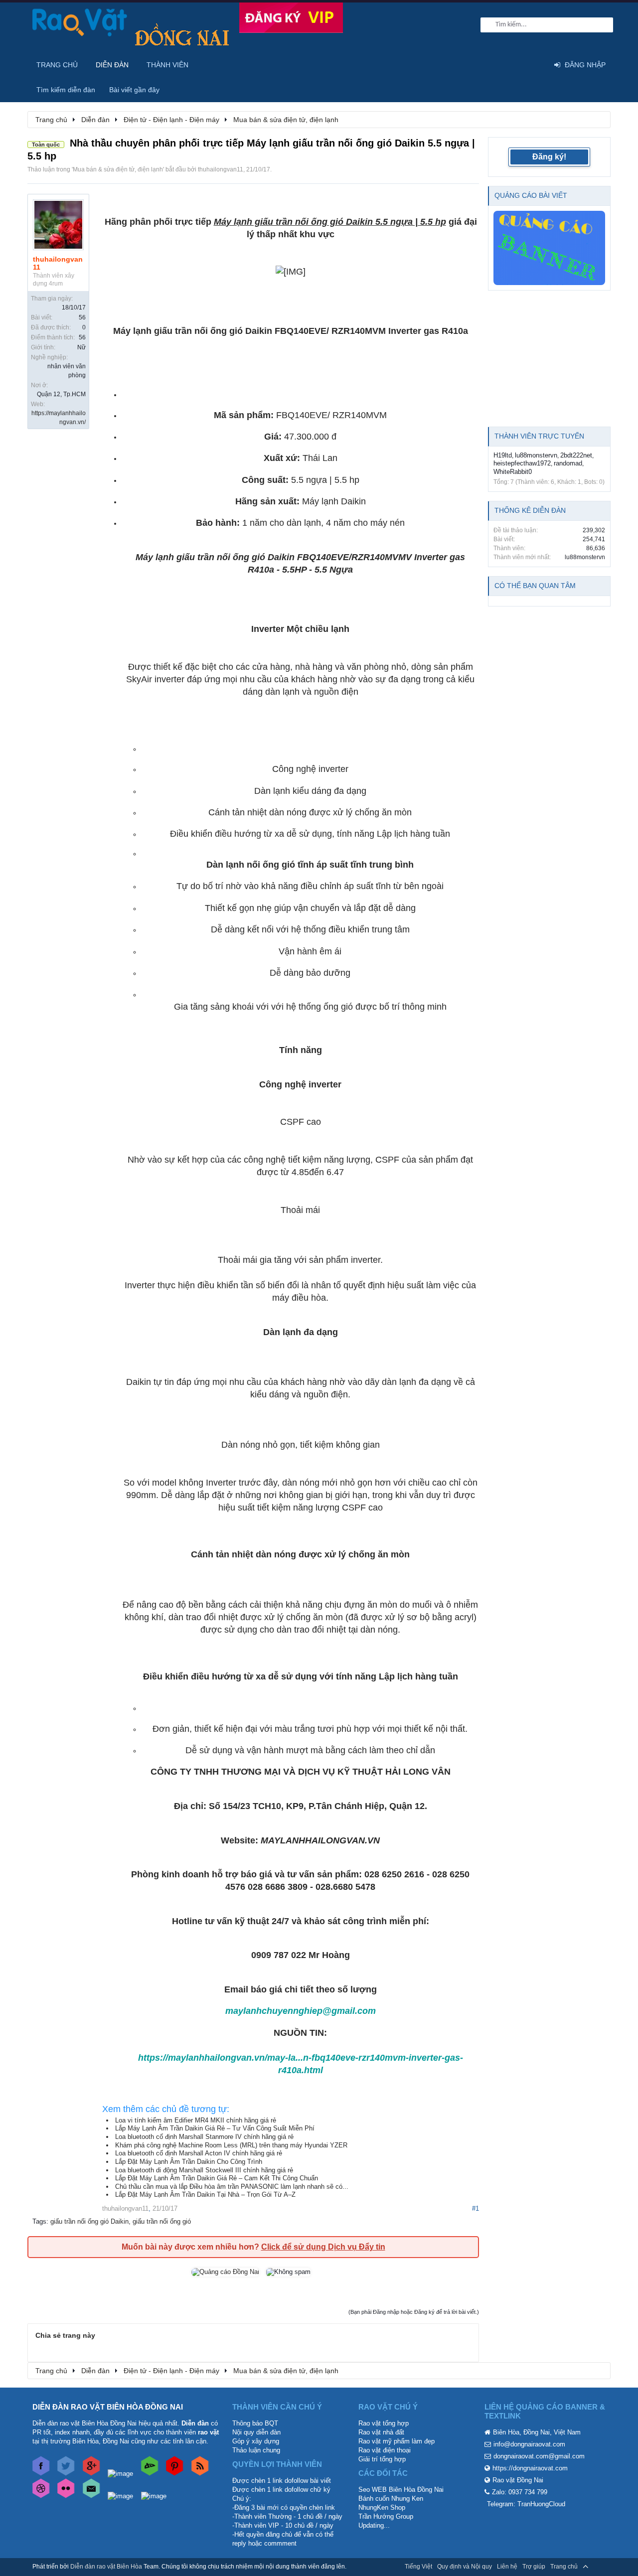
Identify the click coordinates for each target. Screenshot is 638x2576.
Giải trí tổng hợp (382, 2459)
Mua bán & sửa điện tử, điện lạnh (118, 169)
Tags (39, 2221)
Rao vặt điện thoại (385, 2450)
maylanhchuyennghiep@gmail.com (301, 2011)
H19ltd (503, 455)
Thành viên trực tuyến (539, 436)
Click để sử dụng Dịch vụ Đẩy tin (323, 2247)
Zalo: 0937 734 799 (520, 2492)
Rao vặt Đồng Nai (518, 2480)
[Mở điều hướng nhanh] (598, 119)
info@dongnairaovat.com (529, 2444)
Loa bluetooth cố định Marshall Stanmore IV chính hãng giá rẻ (204, 2137)
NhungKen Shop (382, 2507)
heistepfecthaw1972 (522, 463)
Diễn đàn (112, 65)
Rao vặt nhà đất (381, 2432)
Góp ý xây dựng (256, 2441)
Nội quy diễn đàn (256, 2432)
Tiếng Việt (418, 2567)
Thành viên (167, 65)
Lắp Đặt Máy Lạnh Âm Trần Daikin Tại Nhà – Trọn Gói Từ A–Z (205, 2195)
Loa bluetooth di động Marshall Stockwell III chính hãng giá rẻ (204, 2170)
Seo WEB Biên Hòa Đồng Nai (401, 2490)
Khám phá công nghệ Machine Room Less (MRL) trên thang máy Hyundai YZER (231, 2145)
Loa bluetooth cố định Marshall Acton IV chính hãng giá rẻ (199, 2153)
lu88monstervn (536, 455)
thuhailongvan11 (221, 169)
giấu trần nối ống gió (162, 2221)
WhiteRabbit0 (513, 472)
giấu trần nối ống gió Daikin (89, 2221)
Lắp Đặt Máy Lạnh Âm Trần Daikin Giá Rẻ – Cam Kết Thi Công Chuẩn (217, 2178)
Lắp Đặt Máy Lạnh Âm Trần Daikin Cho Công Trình (189, 2162)
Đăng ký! (549, 157)
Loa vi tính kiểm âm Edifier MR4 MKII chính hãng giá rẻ (196, 2120)
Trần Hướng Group (386, 2516)
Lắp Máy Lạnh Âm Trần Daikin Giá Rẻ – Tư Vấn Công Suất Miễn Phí (215, 2128)
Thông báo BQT (255, 2423)
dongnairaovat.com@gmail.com (539, 2456)
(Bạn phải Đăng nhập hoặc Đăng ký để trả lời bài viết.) (414, 2312)
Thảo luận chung (256, 2450)
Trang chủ (57, 65)
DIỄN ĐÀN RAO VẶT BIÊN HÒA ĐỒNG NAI (108, 2407)
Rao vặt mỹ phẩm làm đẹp (397, 2441)
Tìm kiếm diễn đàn (66, 90)
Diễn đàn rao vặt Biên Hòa (106, 2567)
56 (82, 317)
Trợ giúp (534, 2567)
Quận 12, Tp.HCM (61, 394)
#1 (476, 2208)
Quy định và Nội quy (465, 2567)
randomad (568, 463)
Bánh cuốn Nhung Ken (391, 2499)
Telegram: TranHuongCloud (526, 2504)
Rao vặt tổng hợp (384, 2423)
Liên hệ (507, 2567)
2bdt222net (576, 455)
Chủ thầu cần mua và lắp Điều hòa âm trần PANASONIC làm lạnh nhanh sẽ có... (232, 2187)
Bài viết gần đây (134, 90)
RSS (600, 2567)
